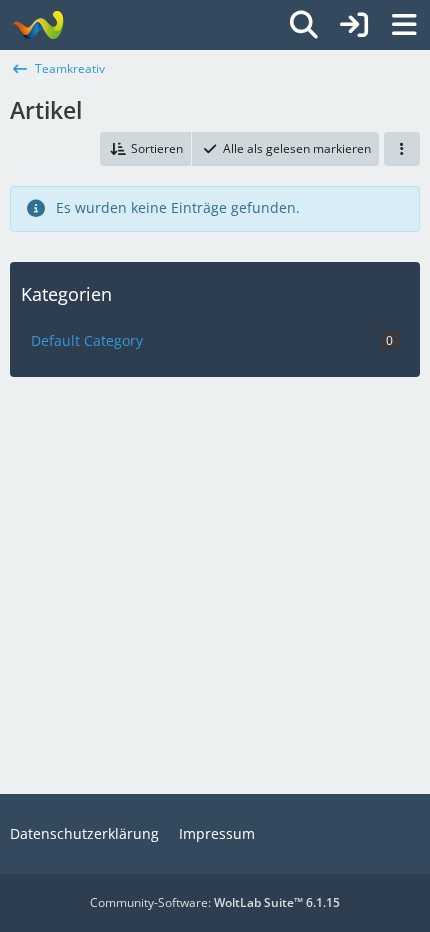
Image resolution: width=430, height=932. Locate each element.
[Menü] (404, 25)
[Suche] (304, 25)
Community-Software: (215, 902)
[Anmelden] (354, 25)
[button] (145, 149)
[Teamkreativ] (37, 25)
